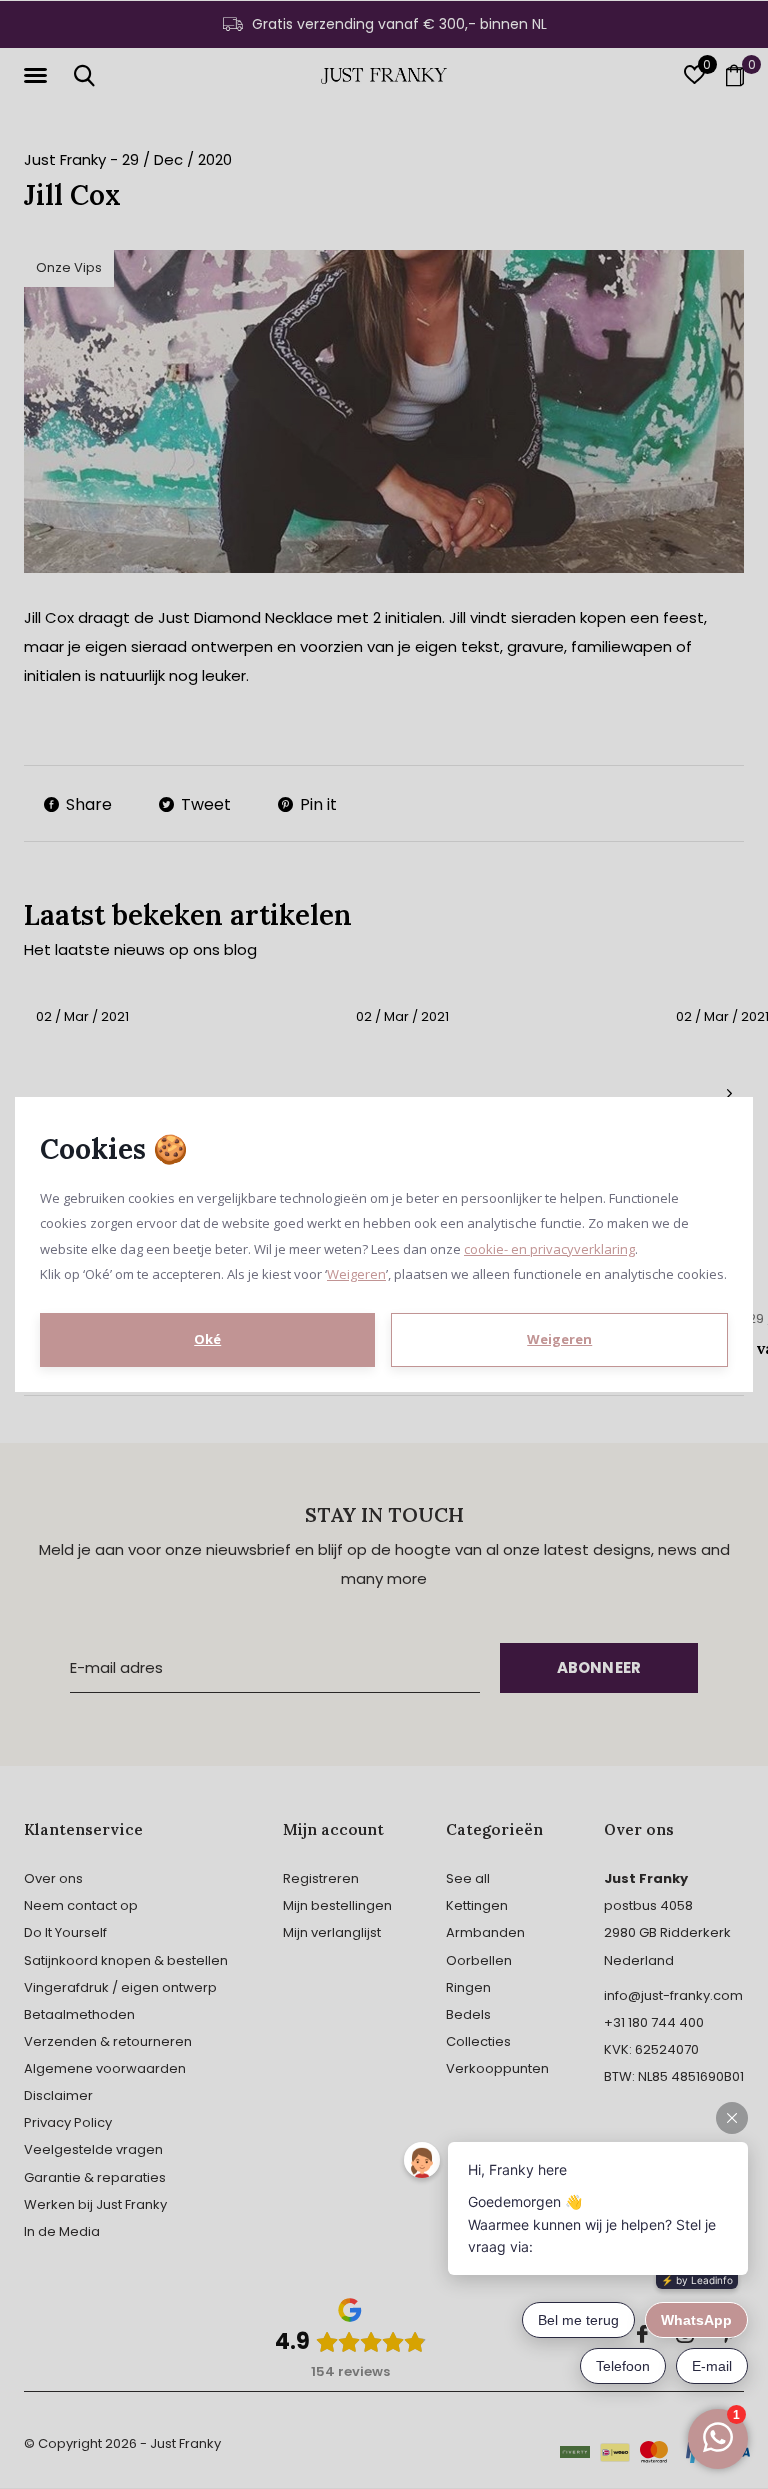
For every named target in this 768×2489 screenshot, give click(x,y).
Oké (207, 1339)
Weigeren (356, 1274)
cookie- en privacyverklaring (549, 1249)
